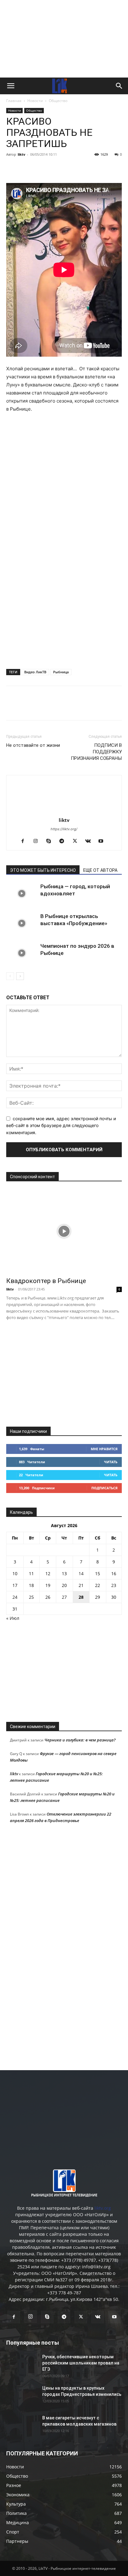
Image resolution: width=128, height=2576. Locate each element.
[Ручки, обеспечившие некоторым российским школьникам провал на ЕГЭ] (22, 2364)
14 (81, 1573)
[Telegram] (55, 168)
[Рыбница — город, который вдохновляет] (22, 894)
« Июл (13, 1618)
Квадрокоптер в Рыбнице (46, 1281)
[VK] (27, 168)
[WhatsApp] (84, 168)
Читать (111, 1462)
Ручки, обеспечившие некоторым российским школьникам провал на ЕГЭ (81, 2363)
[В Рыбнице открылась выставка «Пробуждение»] (22, 923)
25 (31, 1597)
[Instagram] (38, 841)
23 (114, 1585)
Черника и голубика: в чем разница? (80, 1740)
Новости (35, 101)
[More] (98, 168)
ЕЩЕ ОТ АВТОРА (100, 870)
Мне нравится (104, 1449)
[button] (11, 86)
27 (64, 1597)
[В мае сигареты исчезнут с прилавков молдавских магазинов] (22, 2426)
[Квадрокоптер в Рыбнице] (64, 1231)
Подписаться (104, 1488)
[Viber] (70, 168)
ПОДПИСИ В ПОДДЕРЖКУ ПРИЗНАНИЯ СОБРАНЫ (96, 752)
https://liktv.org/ (64, 829)
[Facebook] (12, 168)
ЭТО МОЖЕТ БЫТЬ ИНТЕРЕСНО (43, 870)
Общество (58, 101)
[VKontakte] (90, 841)
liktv (21, 154)
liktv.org (103, 2208)
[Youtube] (103, 841)
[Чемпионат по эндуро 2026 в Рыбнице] (22, 953)
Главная (14, 101)
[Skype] (51, 841)
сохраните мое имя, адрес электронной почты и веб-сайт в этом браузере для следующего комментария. (61, 1125)
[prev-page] (10, 976)
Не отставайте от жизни (33, 745)
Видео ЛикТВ (35, 672)
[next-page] (20, 976)
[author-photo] (64, 811)
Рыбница (61, 672)
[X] (41, 168)
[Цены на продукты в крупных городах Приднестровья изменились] (22, 2396)
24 (15, 1597)
